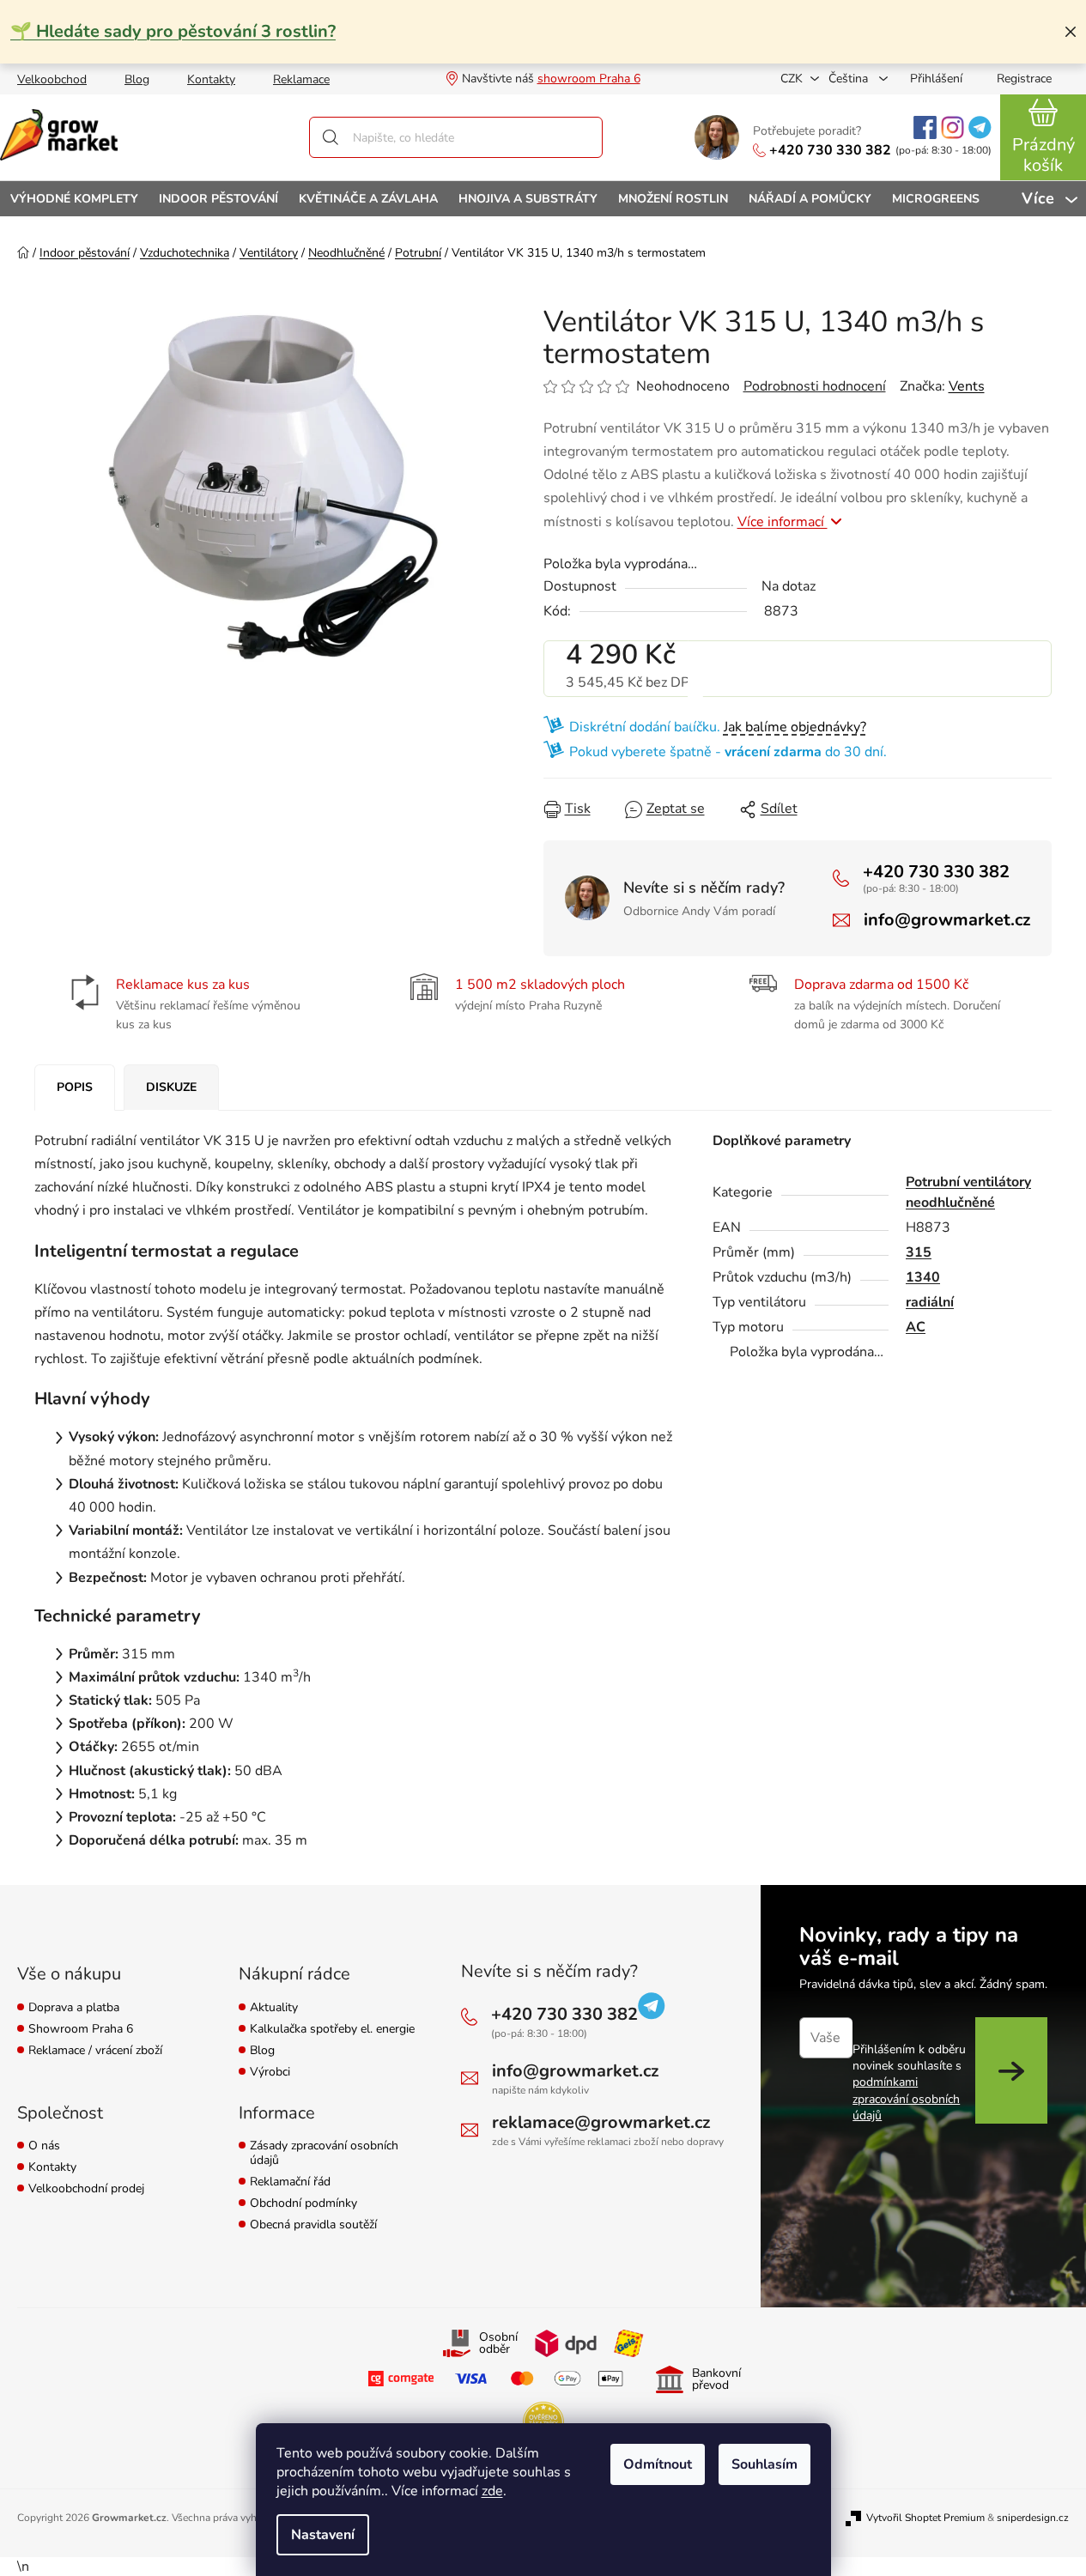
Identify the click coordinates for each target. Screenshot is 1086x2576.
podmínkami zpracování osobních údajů (906, 2099)
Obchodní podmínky (303, 2204)
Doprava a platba (74, 2008)
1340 (923, 1277)
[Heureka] (543, 2422)
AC (916, 1327)
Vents (967, 386)
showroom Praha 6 (589, 79)
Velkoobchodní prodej (86, 2189)
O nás (44, 2146)
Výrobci (270, 2073)
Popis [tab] (75, 1087)
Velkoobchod (52, 79)
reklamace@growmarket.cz (601, 2122)
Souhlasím (764, 2464)
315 (919, 1252)
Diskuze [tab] (171, 1087)
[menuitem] (74, 199)
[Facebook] (925, 127)
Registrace (1024, 79)
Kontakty (211, 79)
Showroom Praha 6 (81, 2030)
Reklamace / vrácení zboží (95, 2051)
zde (492, 2491)
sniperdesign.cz (1033, 2518)
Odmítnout (658, 2464)
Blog (137, 79)
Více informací (783, 522)
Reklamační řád (290, 2182)
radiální (930, 1302)
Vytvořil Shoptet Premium (925, 2518)
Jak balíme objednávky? (795, 727)
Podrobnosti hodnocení (815, 386)
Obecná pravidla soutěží (313, 2225)
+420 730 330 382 (830, 150)
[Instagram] (953, 127)
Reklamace (301, 79)
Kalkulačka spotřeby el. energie (332, 2030)
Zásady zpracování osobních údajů (324, 2154)
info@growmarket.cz (947, 920)
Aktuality (274, 2008)
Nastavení (323, 2535)
